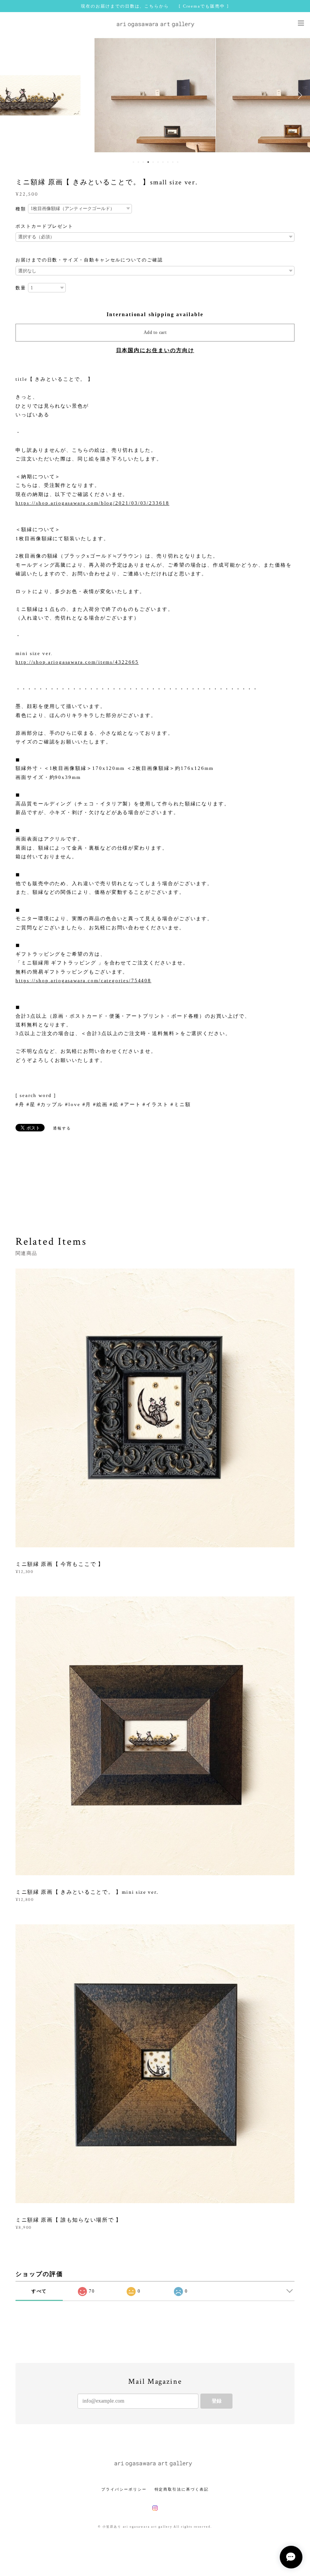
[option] (155, 95)
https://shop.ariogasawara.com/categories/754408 (83, 980)
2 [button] (138, 162)
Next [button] (299, 95)
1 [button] (133, 162)
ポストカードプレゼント (44, 226)
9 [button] (173, 162)
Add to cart (155, 332)
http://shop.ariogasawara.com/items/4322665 (77, 662)
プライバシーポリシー (124, 2489)
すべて (39, 2291)
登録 (217, 2401)
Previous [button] (11, 95)
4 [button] (148, 162)
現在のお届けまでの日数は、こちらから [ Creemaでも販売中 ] (155, 6)
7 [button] (163, 162)
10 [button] (178, 162)
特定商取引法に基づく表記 (182, 2489)
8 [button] (168, 162)
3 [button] (143, 162)
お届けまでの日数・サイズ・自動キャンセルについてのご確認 (89, 260)
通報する (62, 1128)
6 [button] (158, 162)
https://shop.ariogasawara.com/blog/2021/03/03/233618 (92, 503)
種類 (21, 209)
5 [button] (153, 162)
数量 (21, 288)
